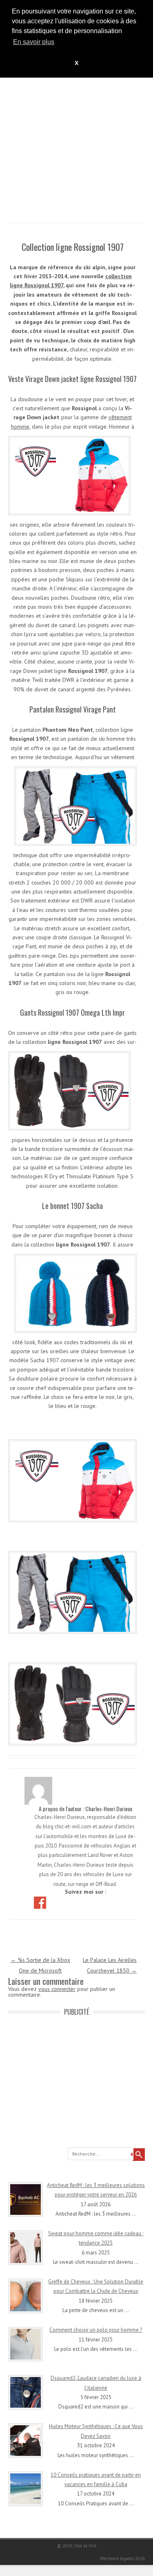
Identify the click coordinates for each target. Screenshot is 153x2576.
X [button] (76, 63)
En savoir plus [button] (34, 42)
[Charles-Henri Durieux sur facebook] (41, 1902)
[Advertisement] (76, 146)
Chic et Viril (85, 2546)
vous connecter (57, 1989)
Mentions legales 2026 (122, 2558)
